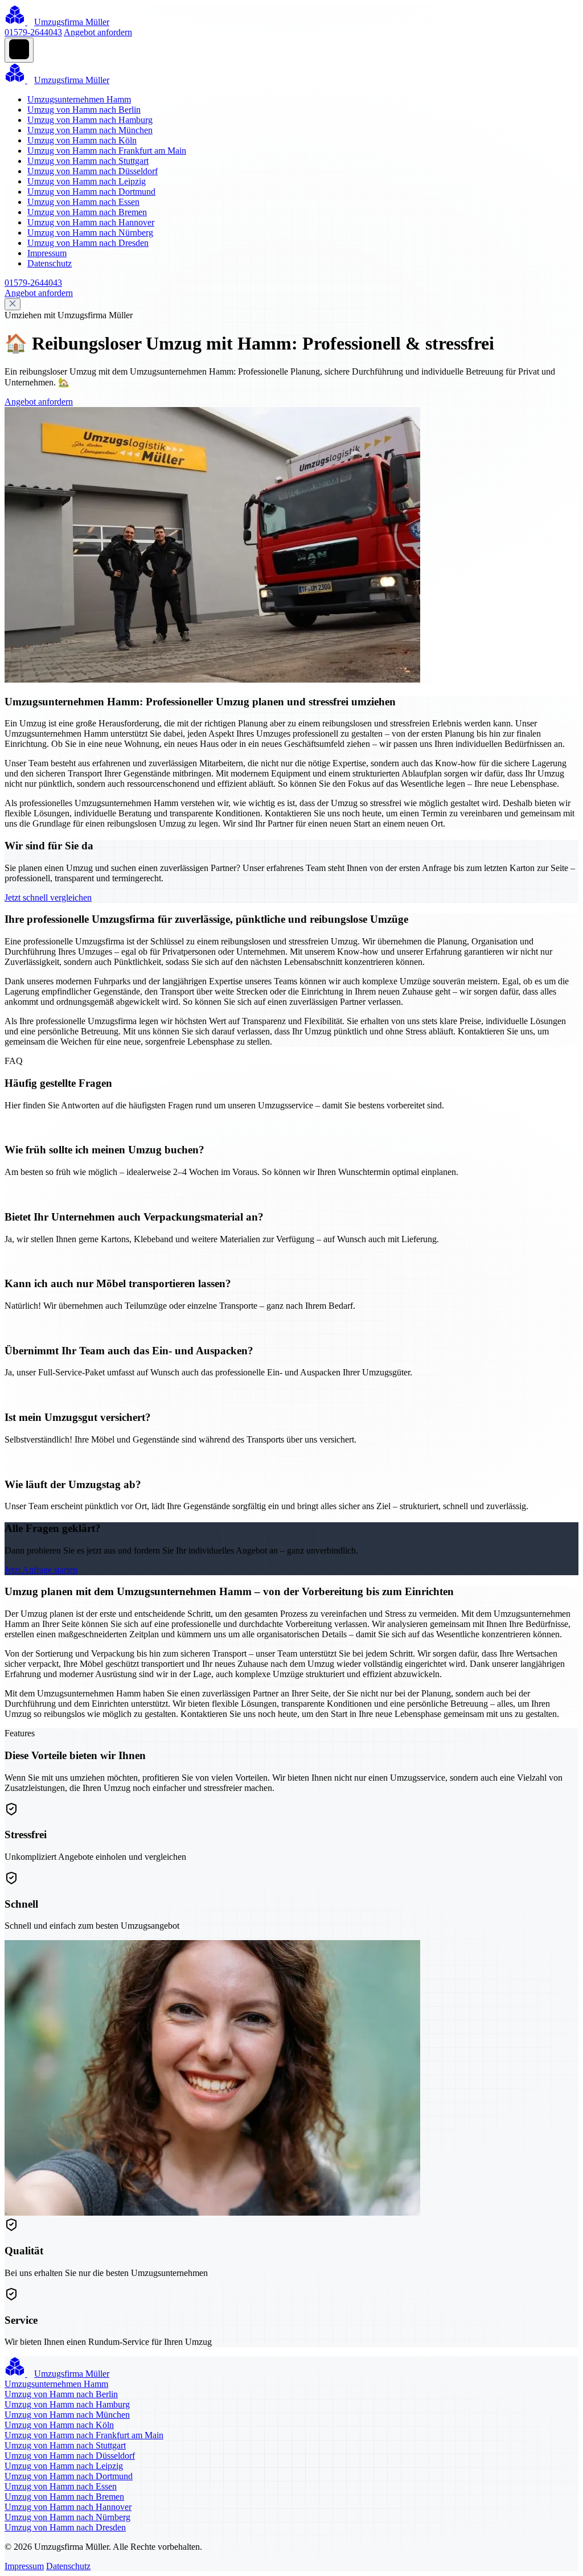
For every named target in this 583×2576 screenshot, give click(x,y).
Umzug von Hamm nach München (90, 130)
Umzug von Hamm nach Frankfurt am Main (107, 151)
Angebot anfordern (98, 32)
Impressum (47, 253)
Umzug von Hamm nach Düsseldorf (93, 171)
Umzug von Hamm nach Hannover (91, 222)
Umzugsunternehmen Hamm (79, 99)
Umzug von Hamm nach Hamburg (90, 120)
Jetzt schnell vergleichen (48, 897)
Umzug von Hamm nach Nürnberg (90, 233)
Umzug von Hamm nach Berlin (84, 110)
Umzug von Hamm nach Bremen (87, 212)
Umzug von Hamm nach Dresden (88, 243)
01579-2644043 (33, 32)
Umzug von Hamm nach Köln (82, 140)
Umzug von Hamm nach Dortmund (91, 192)
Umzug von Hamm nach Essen (83, 202)
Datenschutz (50, 263)
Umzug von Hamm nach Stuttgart (88, 161)
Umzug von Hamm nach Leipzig (87, 181)
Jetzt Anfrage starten (41, 1570)
